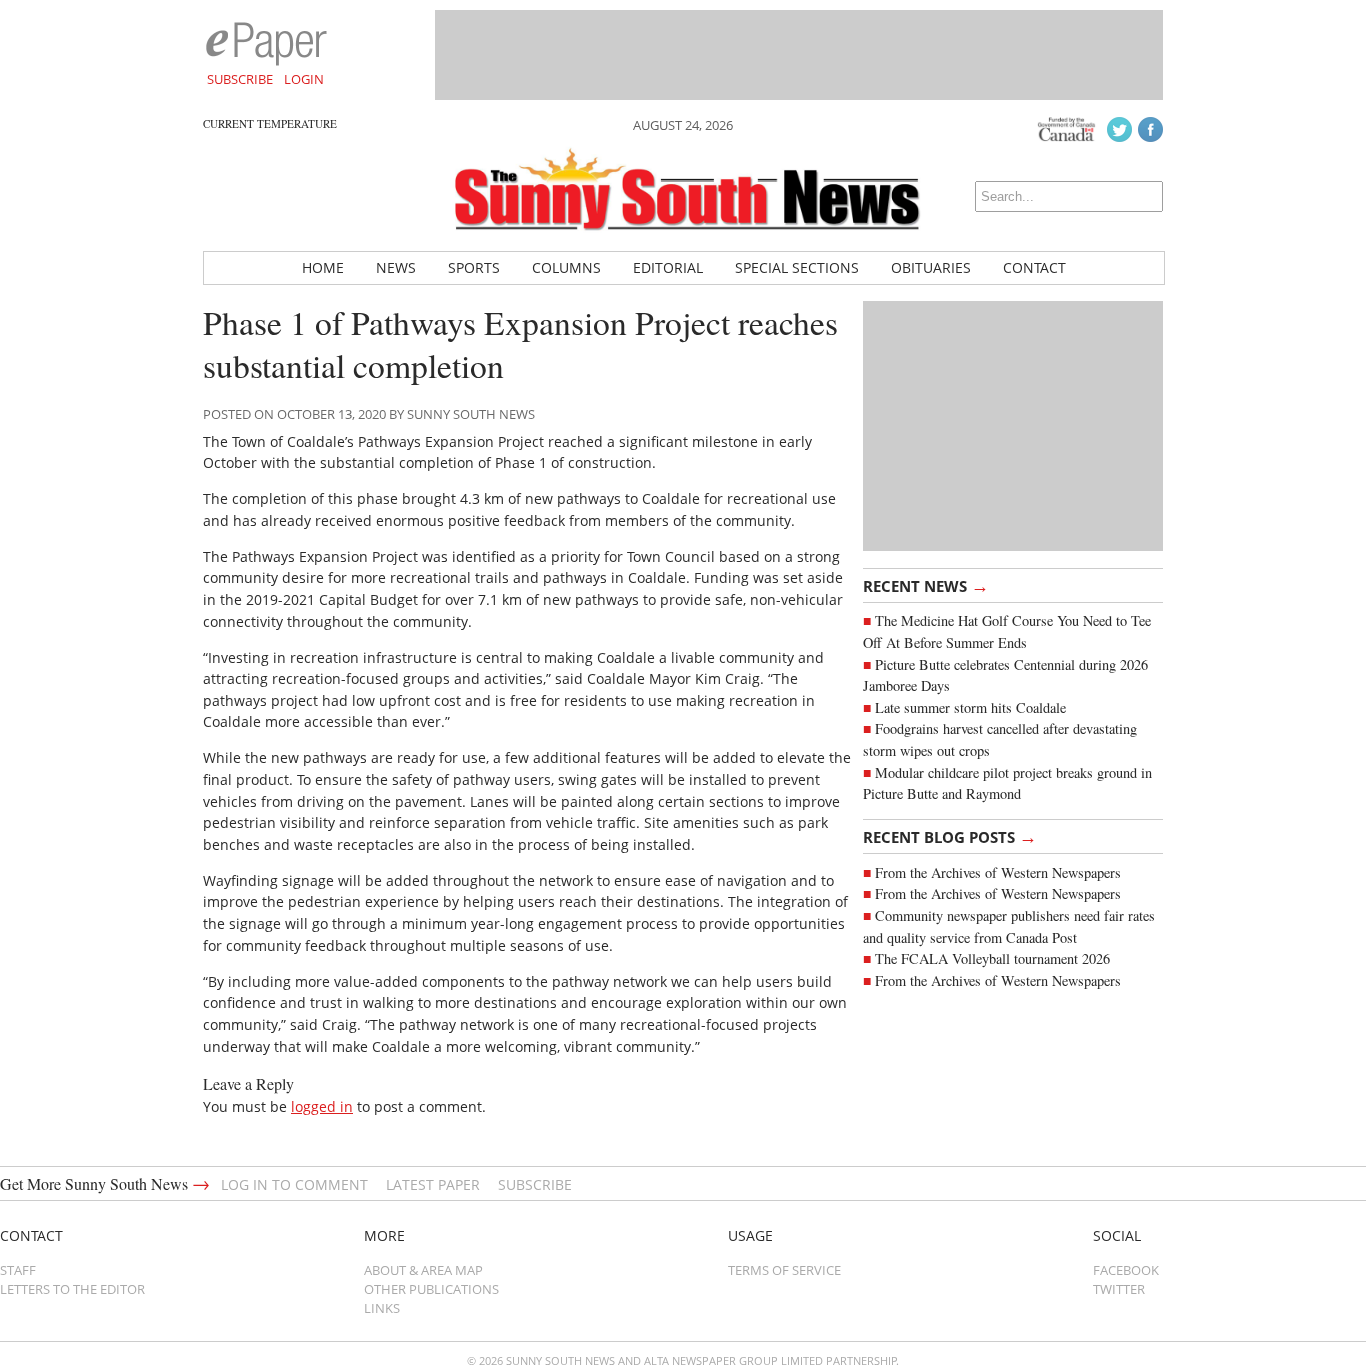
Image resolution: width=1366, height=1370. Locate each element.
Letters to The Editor (72, 1289)
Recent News (926, 585)
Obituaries (931, 267)
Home (323, 267)
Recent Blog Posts (950, 836)
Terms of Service (784, 1270)
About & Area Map (423, 1270)
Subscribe (240, 79)
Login (304, 79)
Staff (18, 1270)
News (396, 267)
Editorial (668, 267)
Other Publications (431, 1289)
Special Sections (797, 267)
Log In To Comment (294, 1184)
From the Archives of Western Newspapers (998, 872)
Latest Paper (433, 1184)
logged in (322, 1106)
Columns (566, 267)
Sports (474, 267)
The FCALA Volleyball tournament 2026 (992, 958)
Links (382, 1308)
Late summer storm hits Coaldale (970, 707)
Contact (1034, 267)
